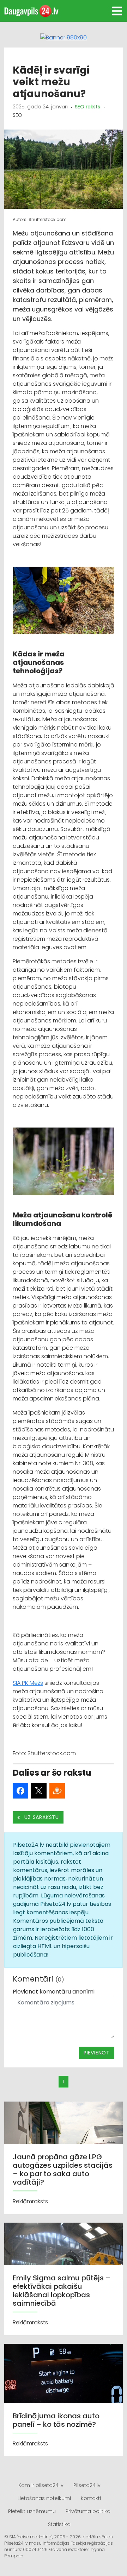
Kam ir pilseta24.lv (41, 2485)
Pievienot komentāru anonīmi (54, 1992)
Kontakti (91, 2498)
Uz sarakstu (41, 1817)
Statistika (59, 2524)
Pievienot (97, 2053)
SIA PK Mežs (28, 1683)
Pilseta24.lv (87, 2485)
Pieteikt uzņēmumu (32, 2511)
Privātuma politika (88, 2511)
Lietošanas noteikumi (44, 2498)
